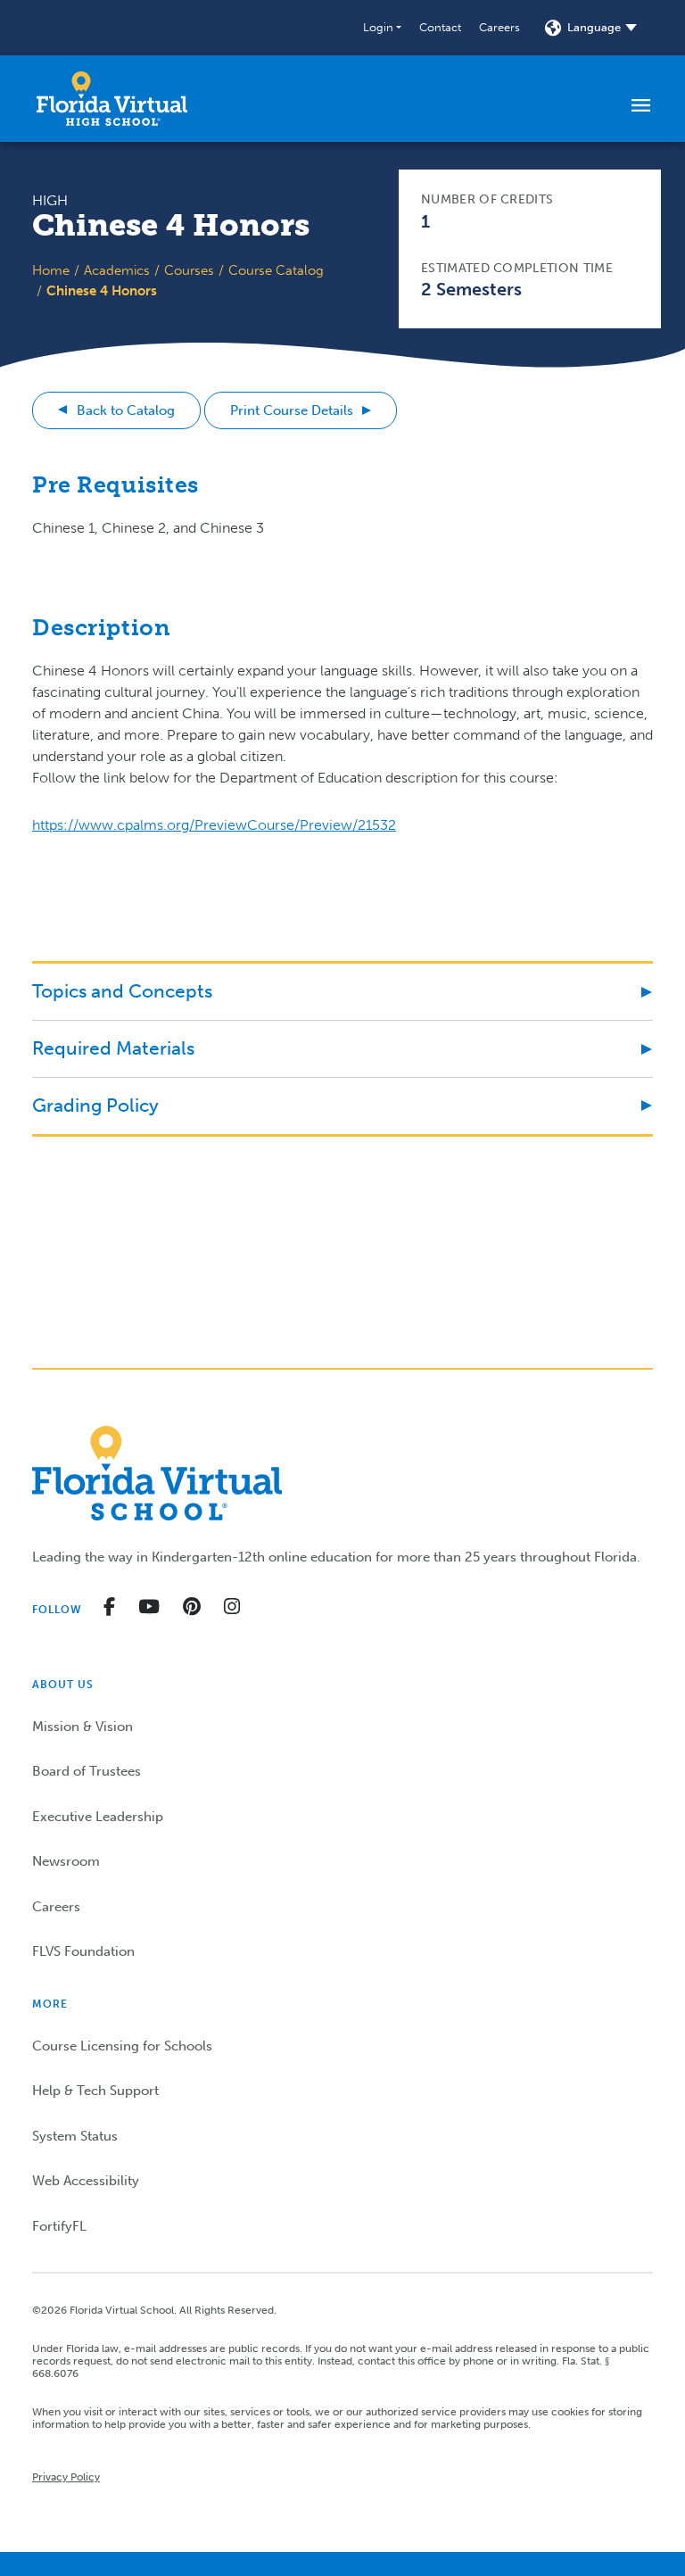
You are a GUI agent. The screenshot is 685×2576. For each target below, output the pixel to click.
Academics (117, 270)
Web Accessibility (86, 2181)
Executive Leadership (98, 1817)
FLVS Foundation (83, 1951)
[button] (382, 28)
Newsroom (66, 1861)
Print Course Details (292, 410)
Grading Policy (95, 1105)
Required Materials (113, 1048)
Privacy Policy (66, 2477)
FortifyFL (59, 2226)
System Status (75, 2136)
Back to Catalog (126, 410)
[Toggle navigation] (641, 104)
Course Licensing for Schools (122, 2046)
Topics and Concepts (122, 991)
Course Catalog (276, 270)
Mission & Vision (83, 1727)
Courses (189, 270)
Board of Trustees (87, 1771)
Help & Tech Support (95, 2091)
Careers (499, 27)
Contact (440, 27)
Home (51, 270)
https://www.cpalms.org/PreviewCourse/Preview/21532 (214, 825)
